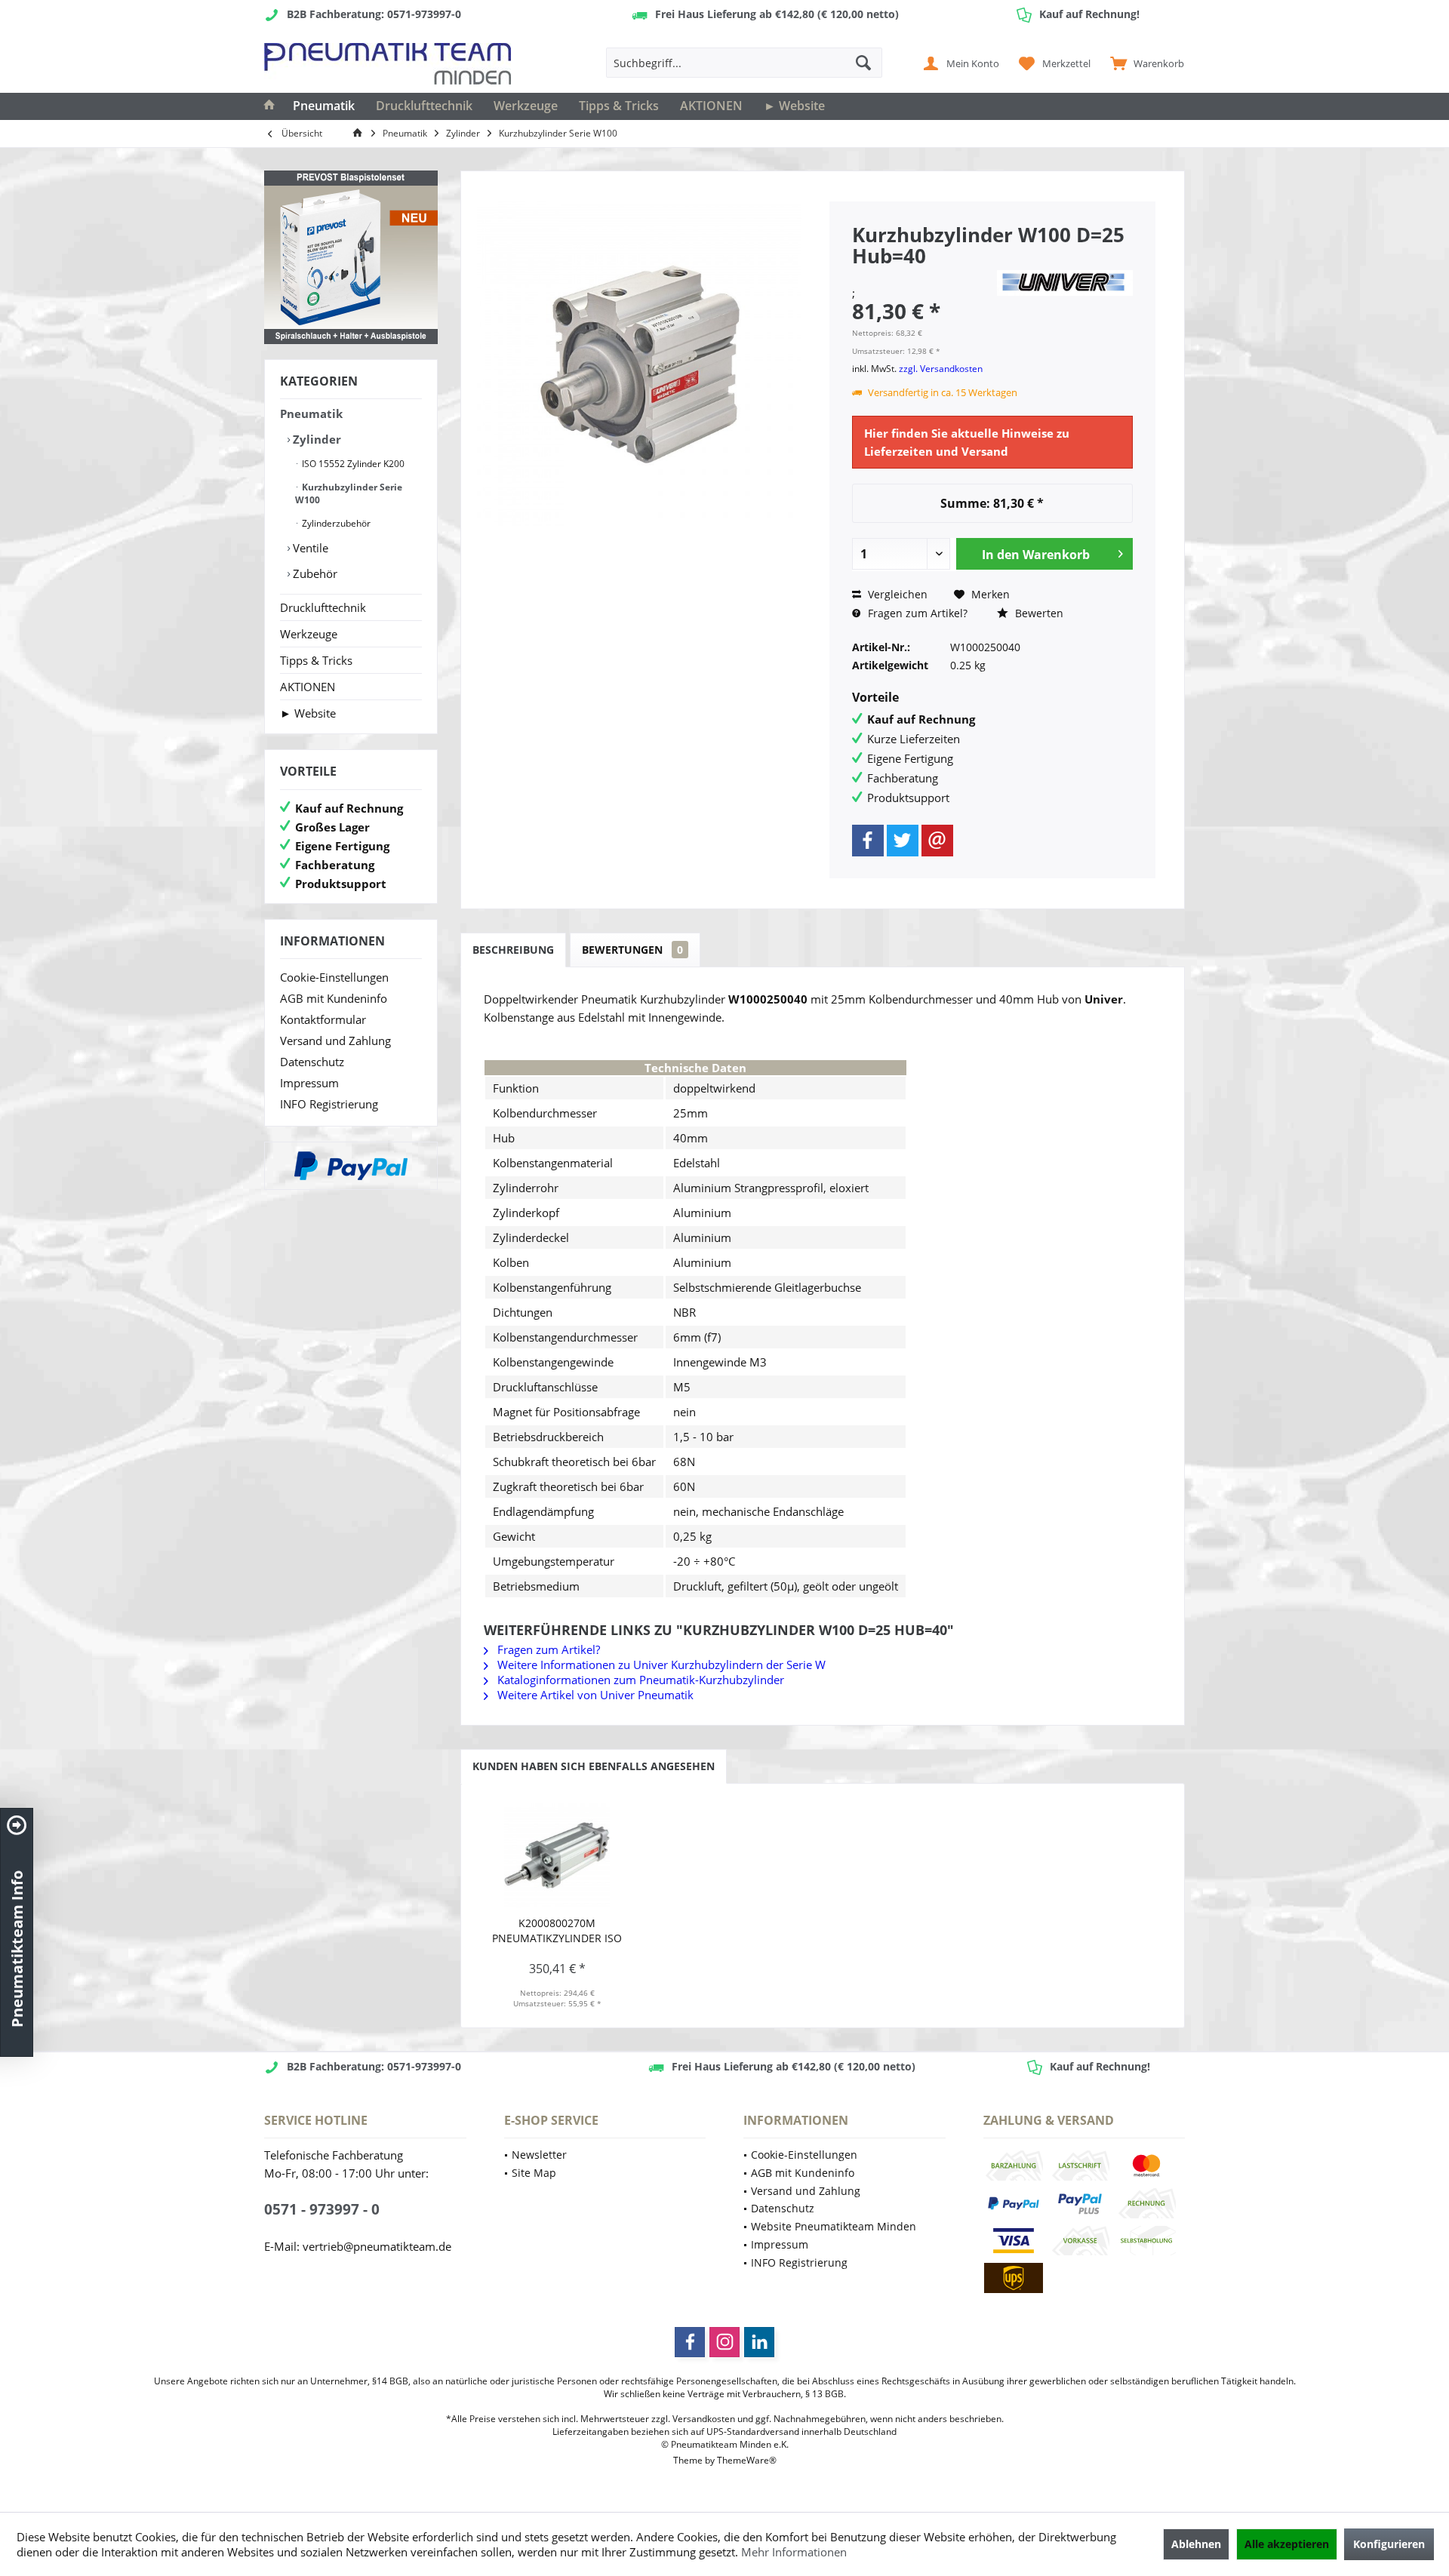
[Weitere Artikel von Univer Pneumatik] (1065, 283)
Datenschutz (312, 1062)
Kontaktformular (323, 1019)
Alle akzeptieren (1287, 2544)
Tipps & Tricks (316, 660)
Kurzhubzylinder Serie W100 (349, 493)
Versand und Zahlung (335, 1041)
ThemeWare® (747, 2460)
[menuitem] (1144, 63)
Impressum (309, 1083)
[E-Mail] (937, 841)
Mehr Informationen (794, 2552)
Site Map (534, 2173)
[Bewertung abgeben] (922, 276)
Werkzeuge (309, 634)
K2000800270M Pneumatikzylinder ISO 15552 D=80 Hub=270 (557, 1931)
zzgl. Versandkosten (941, 369)
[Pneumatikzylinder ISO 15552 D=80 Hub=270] (557, 1855)
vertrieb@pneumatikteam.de (377, 2246)
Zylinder (315, 439)
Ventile (309, 548)
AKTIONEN (308, 687)
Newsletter (539, 2155)
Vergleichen (896, 594)
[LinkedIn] (759, 2342)
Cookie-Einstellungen (334, 977)
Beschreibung (513, 950)
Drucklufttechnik (323, 607)
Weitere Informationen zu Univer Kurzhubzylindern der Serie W (660, 1665)
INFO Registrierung (329, 1104)
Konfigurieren (1389, 2544)
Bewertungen (632, 950)
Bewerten (1038, 613)
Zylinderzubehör (335, 523)
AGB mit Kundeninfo (334, 998)
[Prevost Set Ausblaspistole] (351, 257)
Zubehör (314, 573)
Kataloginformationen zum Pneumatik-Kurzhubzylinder (639, 1680)
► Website (308, 713)
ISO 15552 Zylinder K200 (352, 464)
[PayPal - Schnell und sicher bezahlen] (351, 1166)
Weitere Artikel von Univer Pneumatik (594, 1695)
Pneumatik (311, 413)
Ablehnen (1196, 2544)
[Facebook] (868, 841)
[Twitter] (903, 841)
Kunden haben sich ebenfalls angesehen (594, 1766)
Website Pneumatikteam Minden (834, 2226)
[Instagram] (724, 2342)
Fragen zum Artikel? (916, 613)
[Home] (269, 106)
